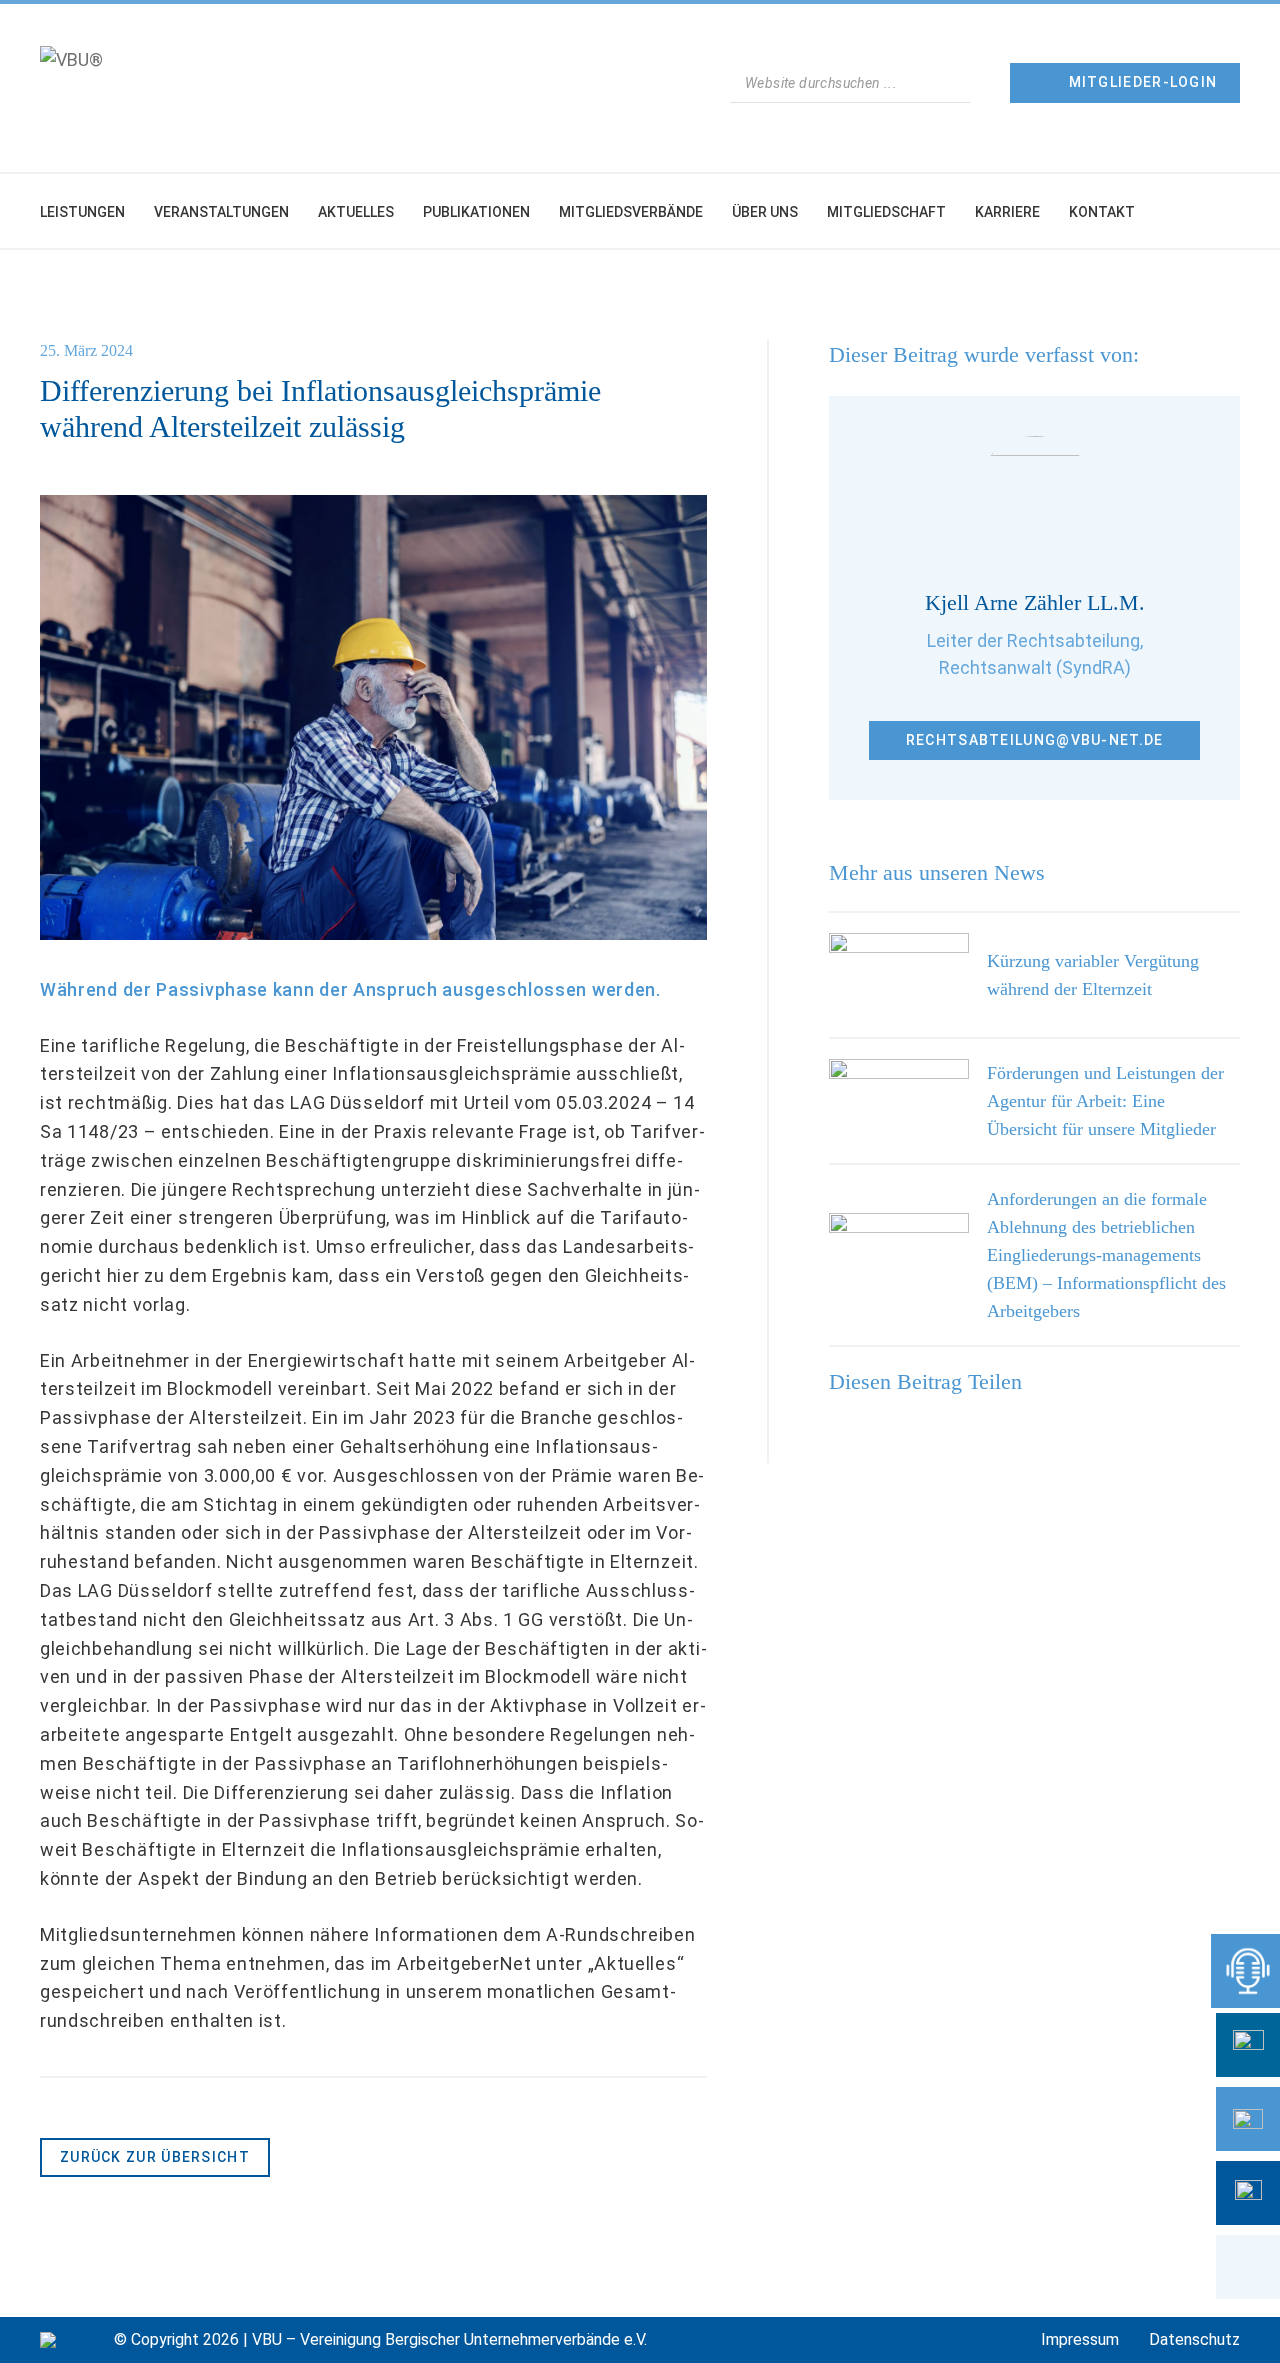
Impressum (1080, 2339)
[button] (1248, 2267)
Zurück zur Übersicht (155, 2157)
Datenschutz (1194, 2339)
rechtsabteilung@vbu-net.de (1035, 740)
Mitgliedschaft (886, 212)
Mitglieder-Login (1143, 82)
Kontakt (1102, 212)
